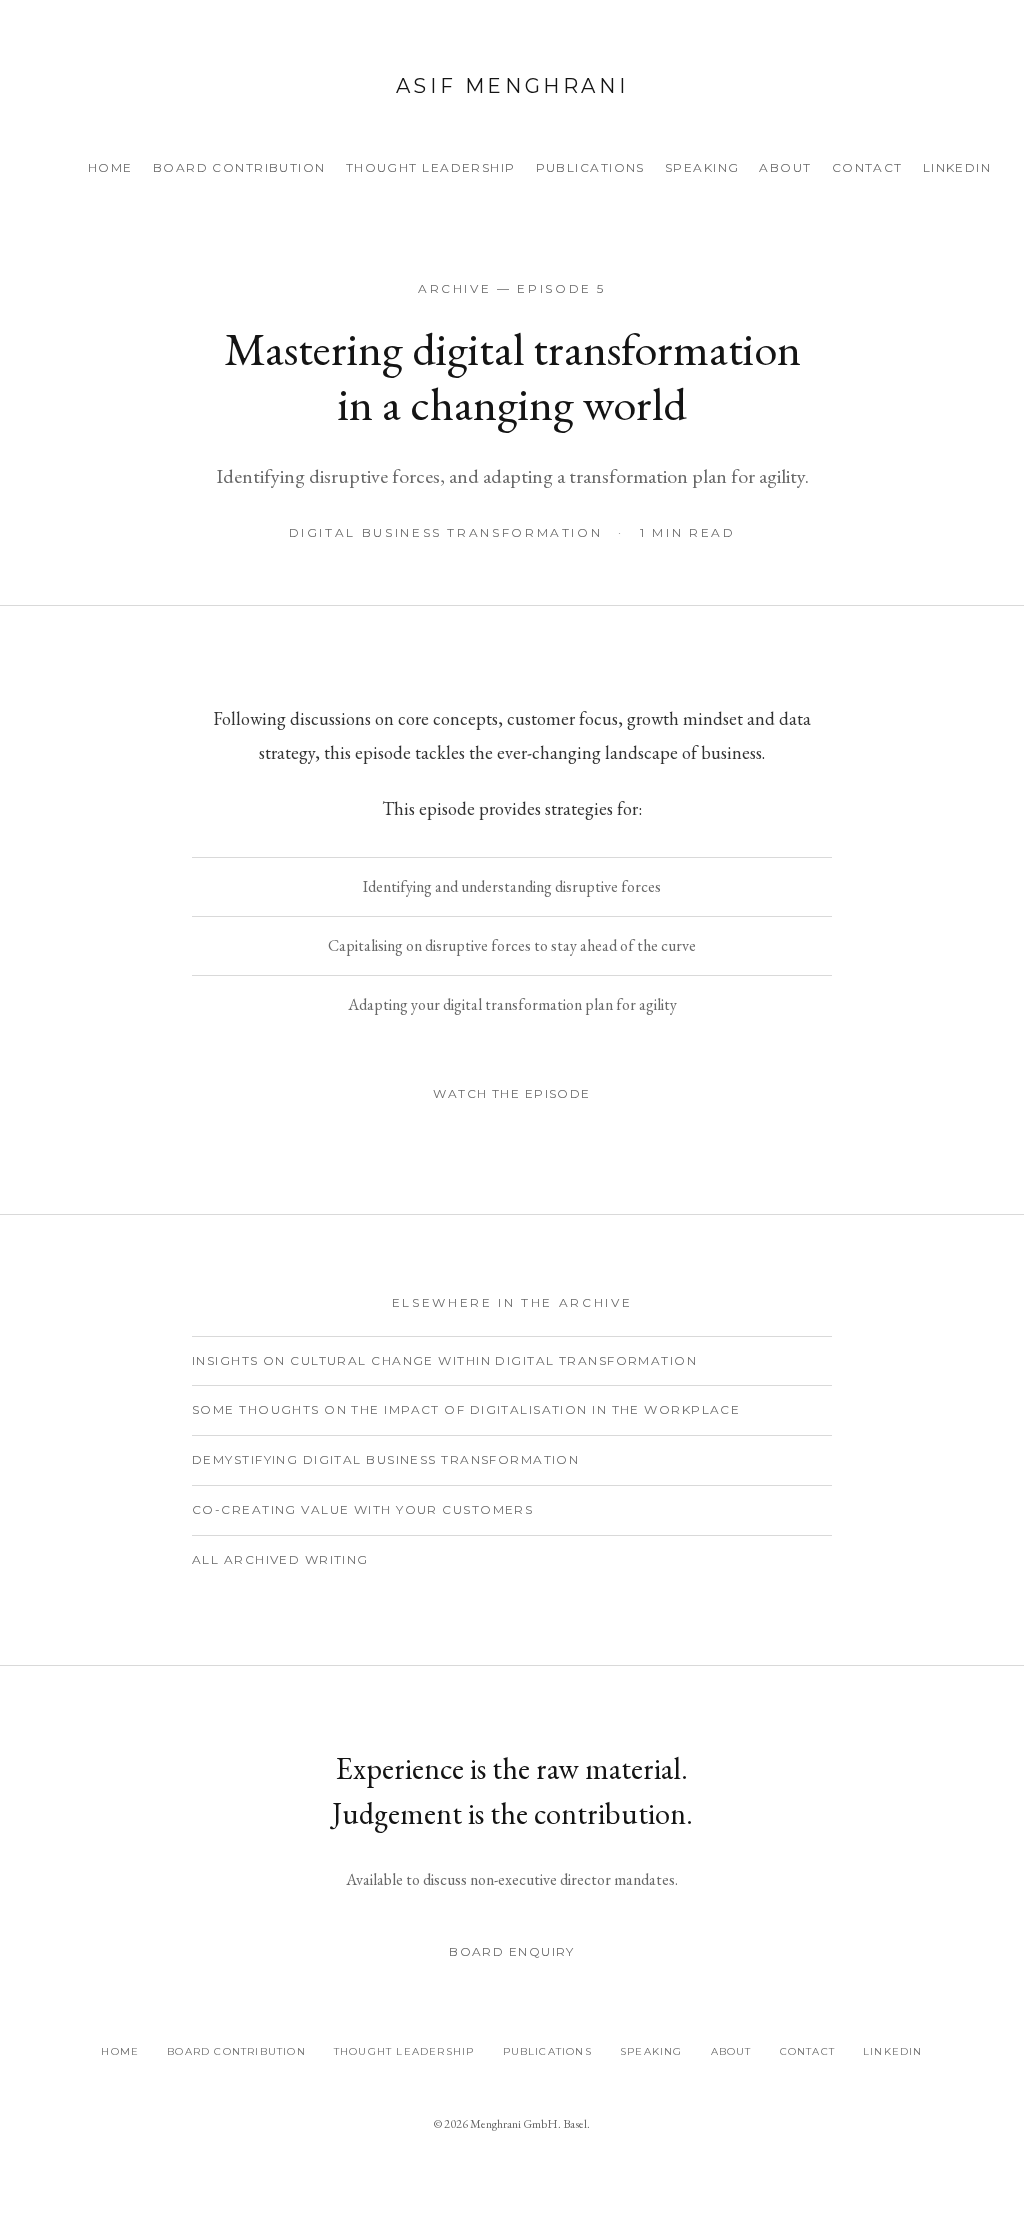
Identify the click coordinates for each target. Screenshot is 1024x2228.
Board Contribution (239, 167)
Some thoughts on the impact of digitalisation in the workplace (466, 1409)
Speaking (702, 167)
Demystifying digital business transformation (385, 1459)
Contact (867, 167)
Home (110, 167)
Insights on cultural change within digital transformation (444, 1360)
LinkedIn (957, 167)
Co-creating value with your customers (362, 1509)
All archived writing (280, 1559)
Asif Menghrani (512, 86)
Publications (590, 167)
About (785, 167)
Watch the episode (511, 1093)
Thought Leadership (431, 167)
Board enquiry (512, 1951)
